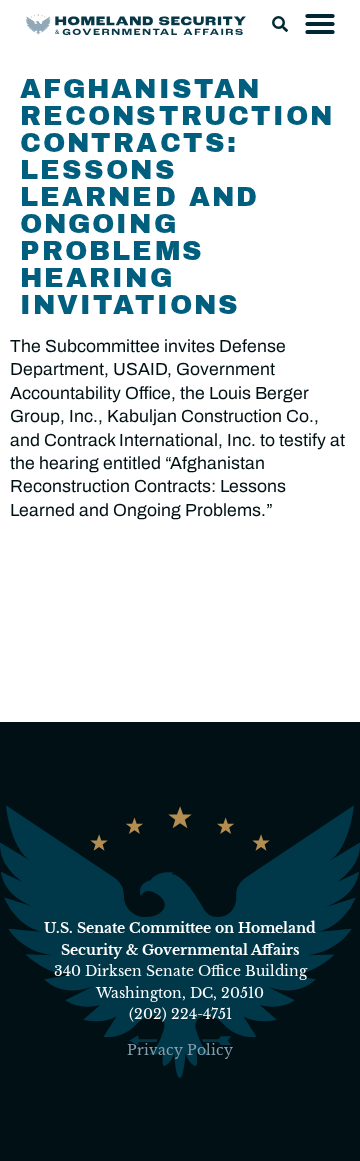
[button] (280, 24)
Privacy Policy (180, 1050)
